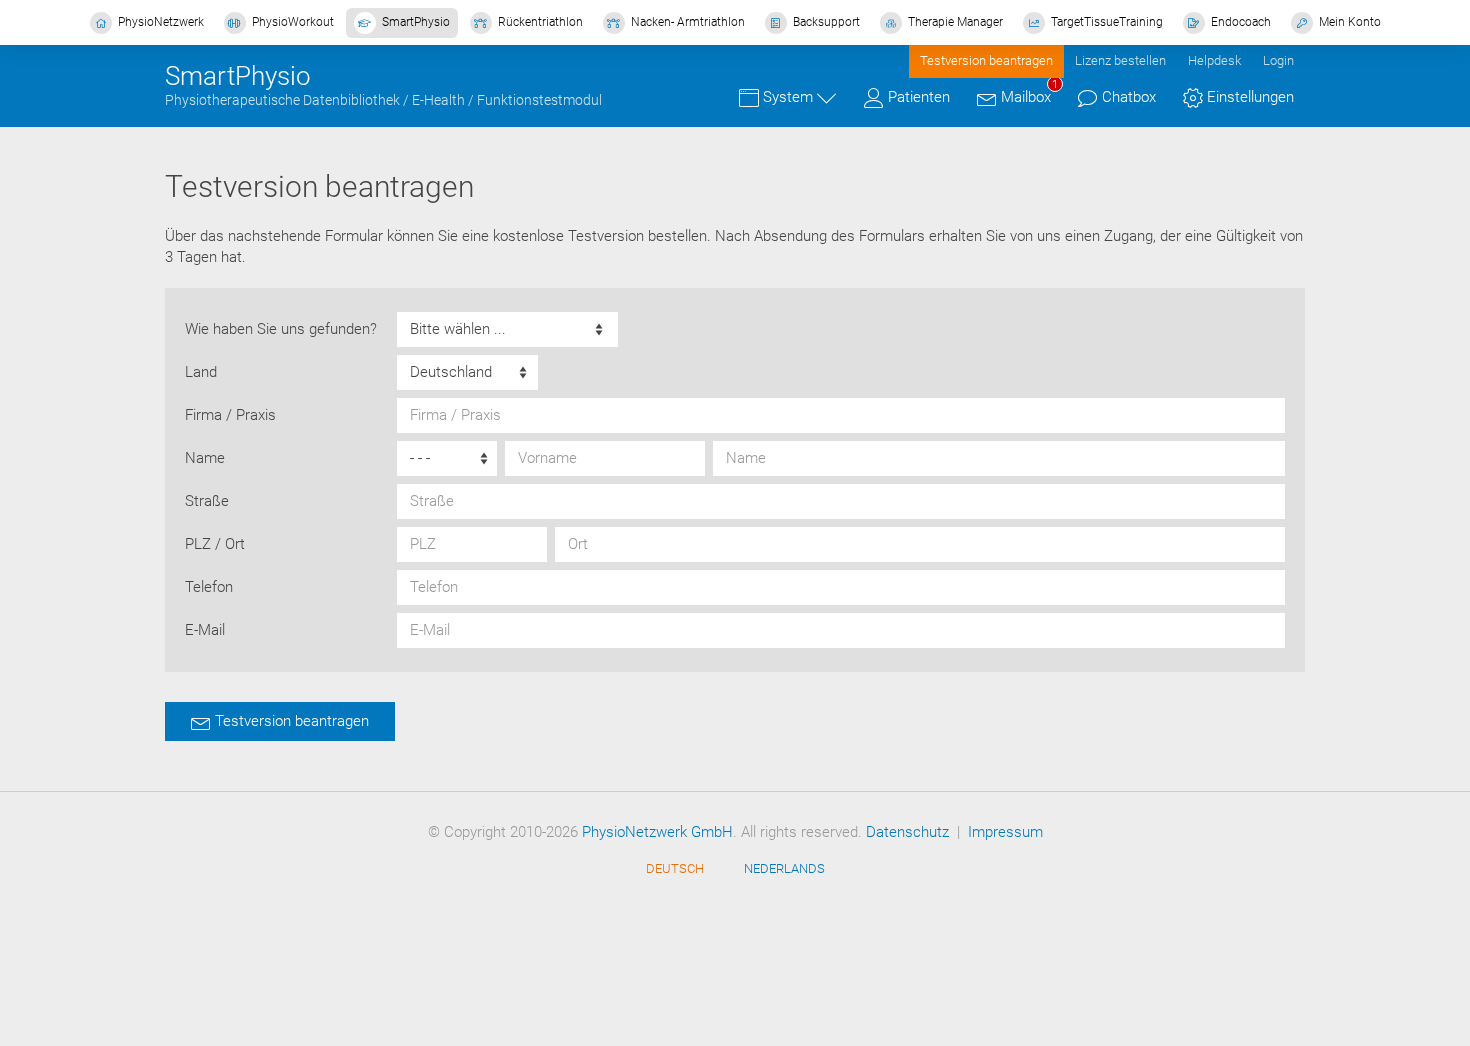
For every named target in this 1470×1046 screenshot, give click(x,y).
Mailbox (1027, 93)
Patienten (917, 97)
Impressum (1005, 832)
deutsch (675, 868)
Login (1278, 60)
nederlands (784, 868)
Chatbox (1127, 97)
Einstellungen (1248, 97)
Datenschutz (907, 832)
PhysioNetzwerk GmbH (657, 832)
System (788, 97)
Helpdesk (1214, 60)
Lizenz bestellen (1120, 60)
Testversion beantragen (986, 60)
